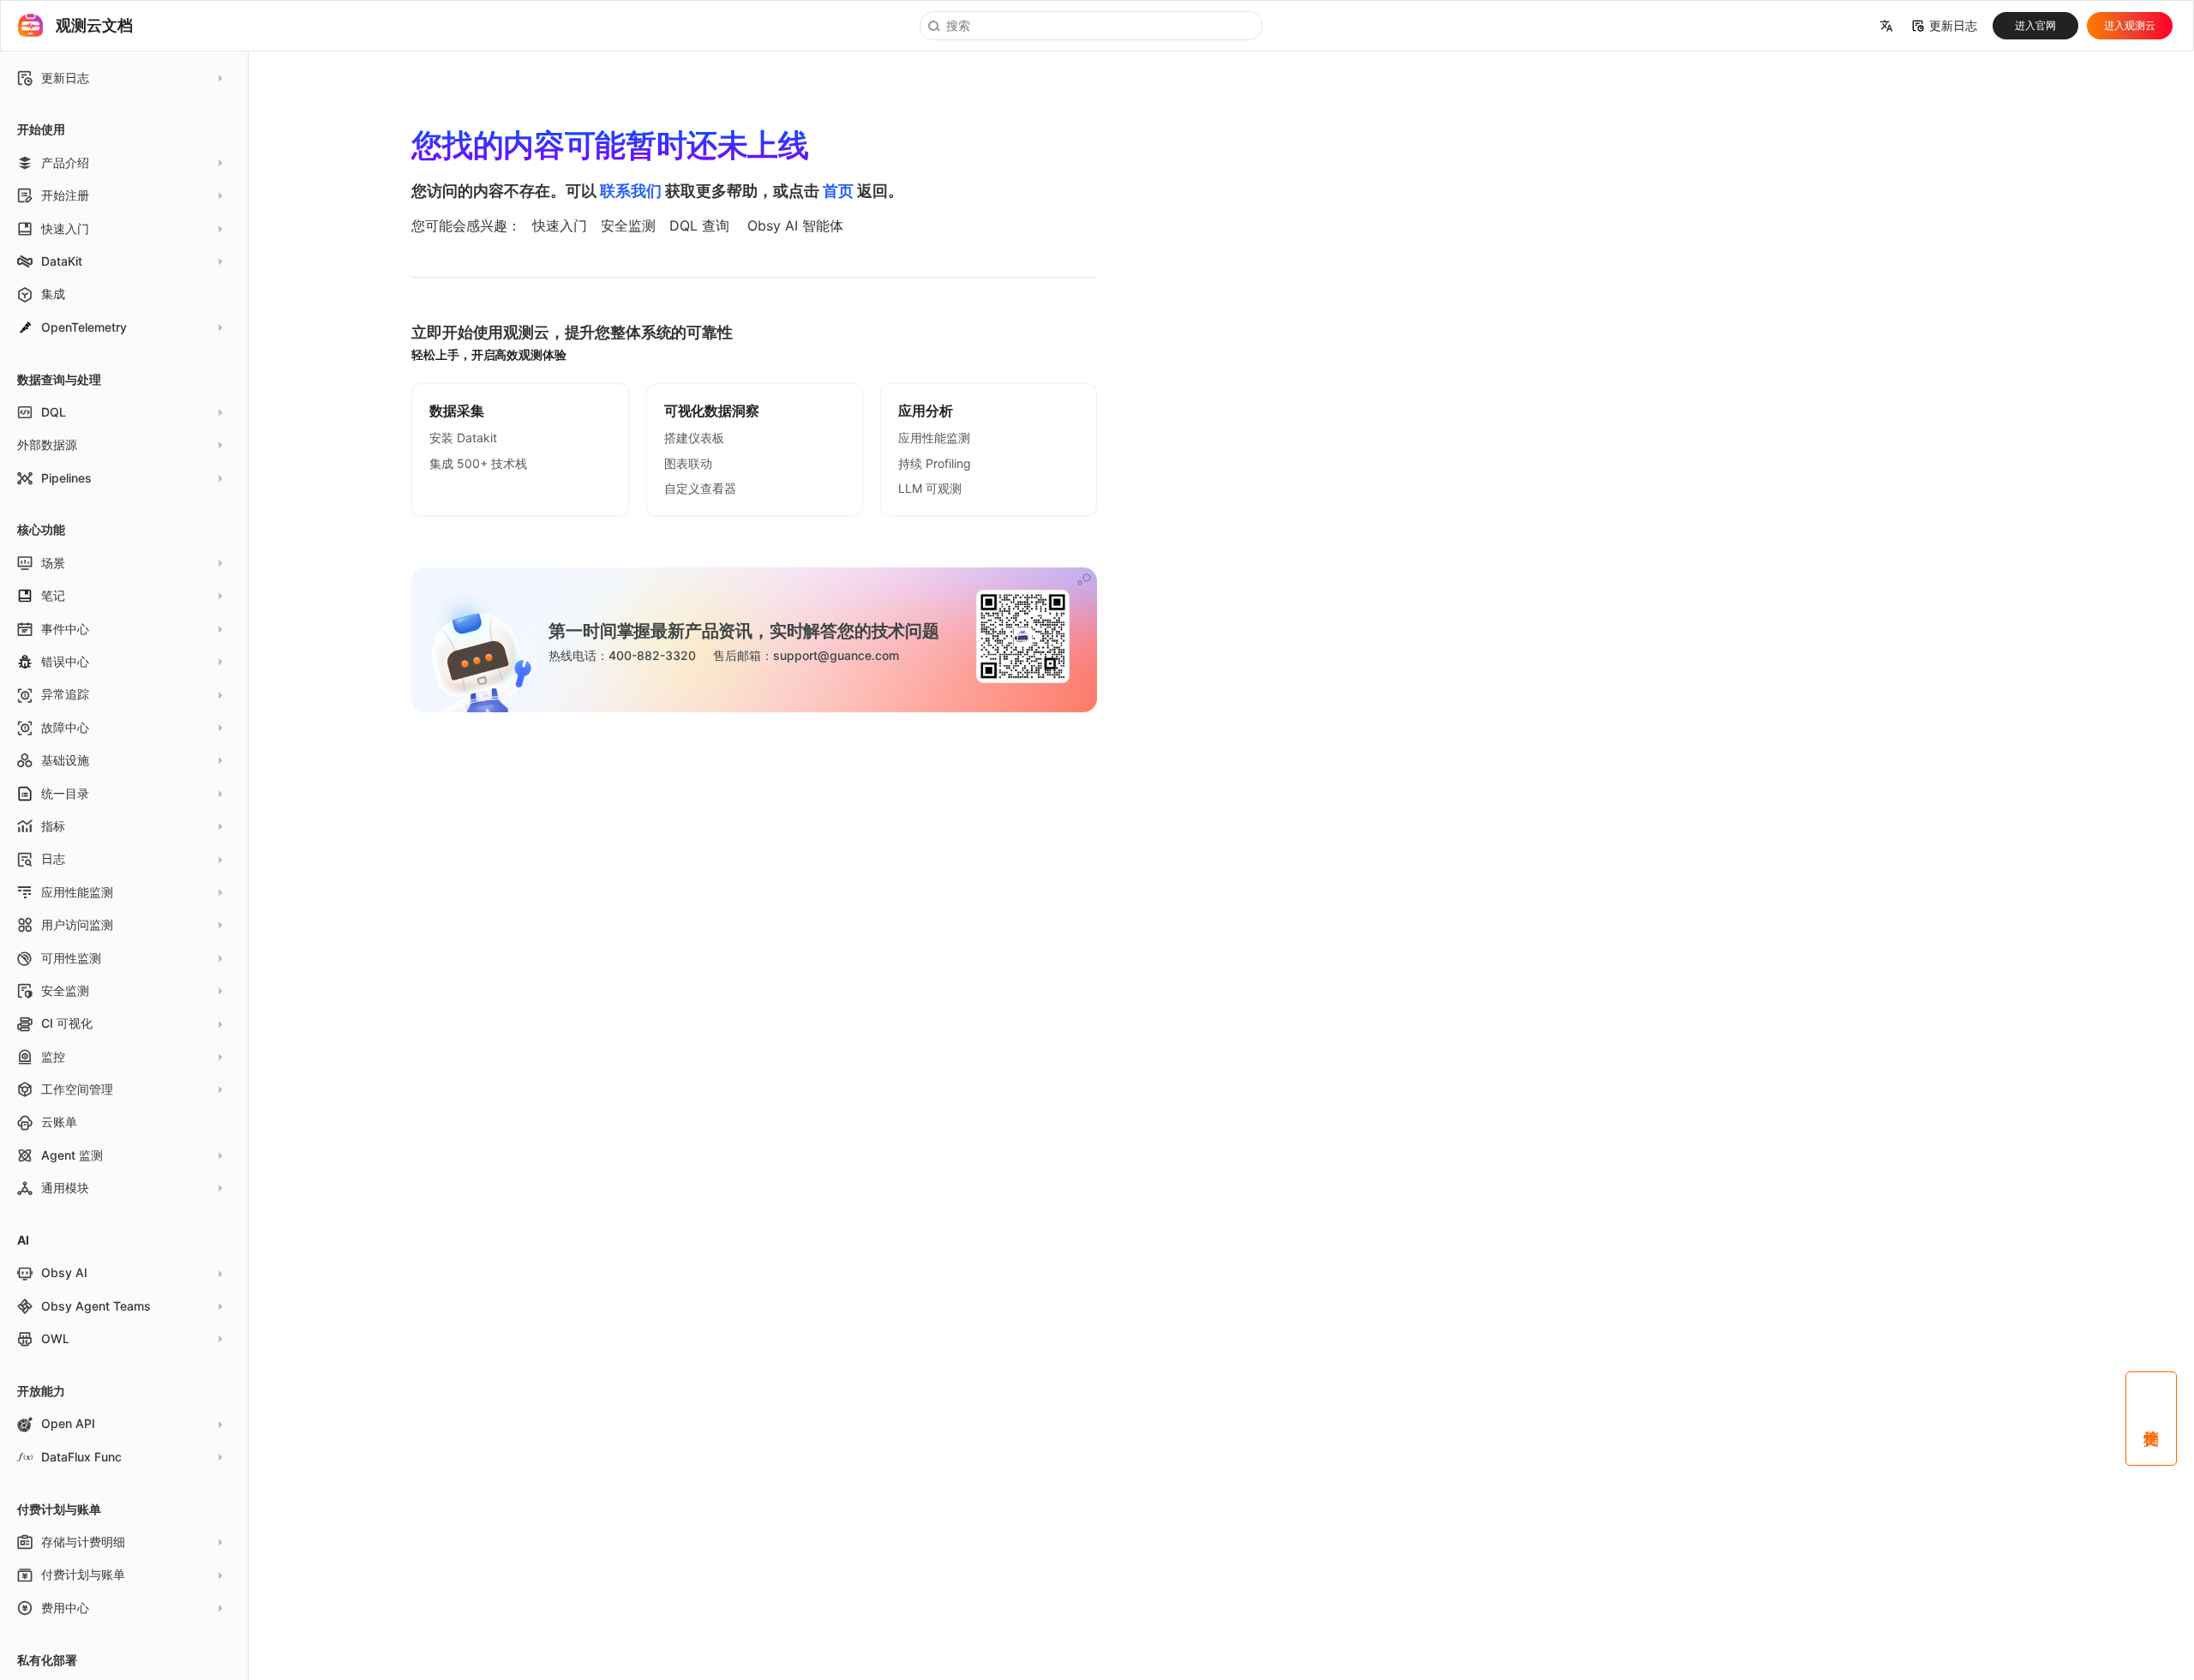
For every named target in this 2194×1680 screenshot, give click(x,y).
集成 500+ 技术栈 (478, 463)
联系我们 (631, 191)
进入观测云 (2130, 25)
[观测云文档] (31, 26)
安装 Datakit (463, 438)
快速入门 (560, 225)
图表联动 (688, 463)
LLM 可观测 (930, 488)
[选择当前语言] (1886, 25)
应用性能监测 (934, 438)
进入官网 (2035, 25)
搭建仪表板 (694, 438)
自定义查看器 (700, 488)
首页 (838, 191)
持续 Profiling (935, 463)
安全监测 (628, 225)
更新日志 (1953, 26)
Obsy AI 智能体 (795, 225)
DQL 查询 (699, 225)
